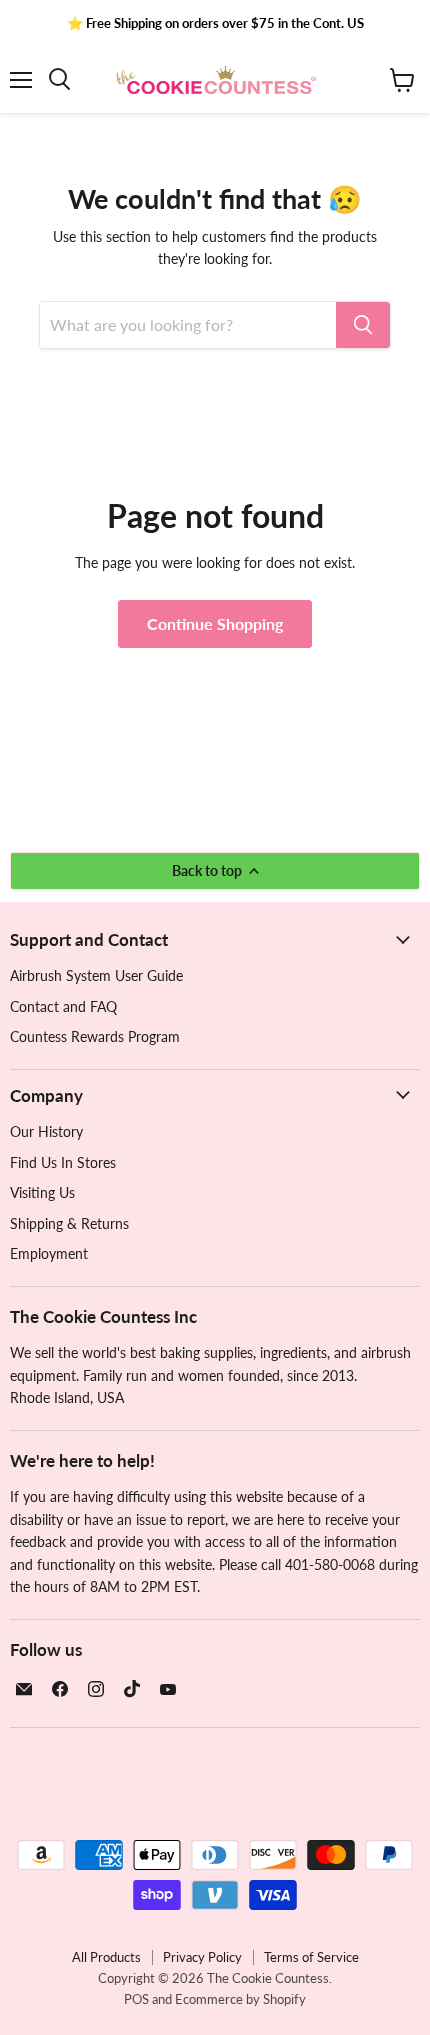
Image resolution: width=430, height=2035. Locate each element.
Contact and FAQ (63, 1006)
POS (136, 1999)
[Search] (363, 325)
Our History (46, 1131)
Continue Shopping (215, 623)
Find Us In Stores (63, 1162)
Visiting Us (42, 1192)
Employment (49, 1253)
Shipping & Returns (69, 1223)
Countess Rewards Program (95, 1036)
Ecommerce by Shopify (240, 1999)
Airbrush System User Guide (96, 975)
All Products (106, 1957)
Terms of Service (311, 1957)
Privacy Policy (202, 1957)
